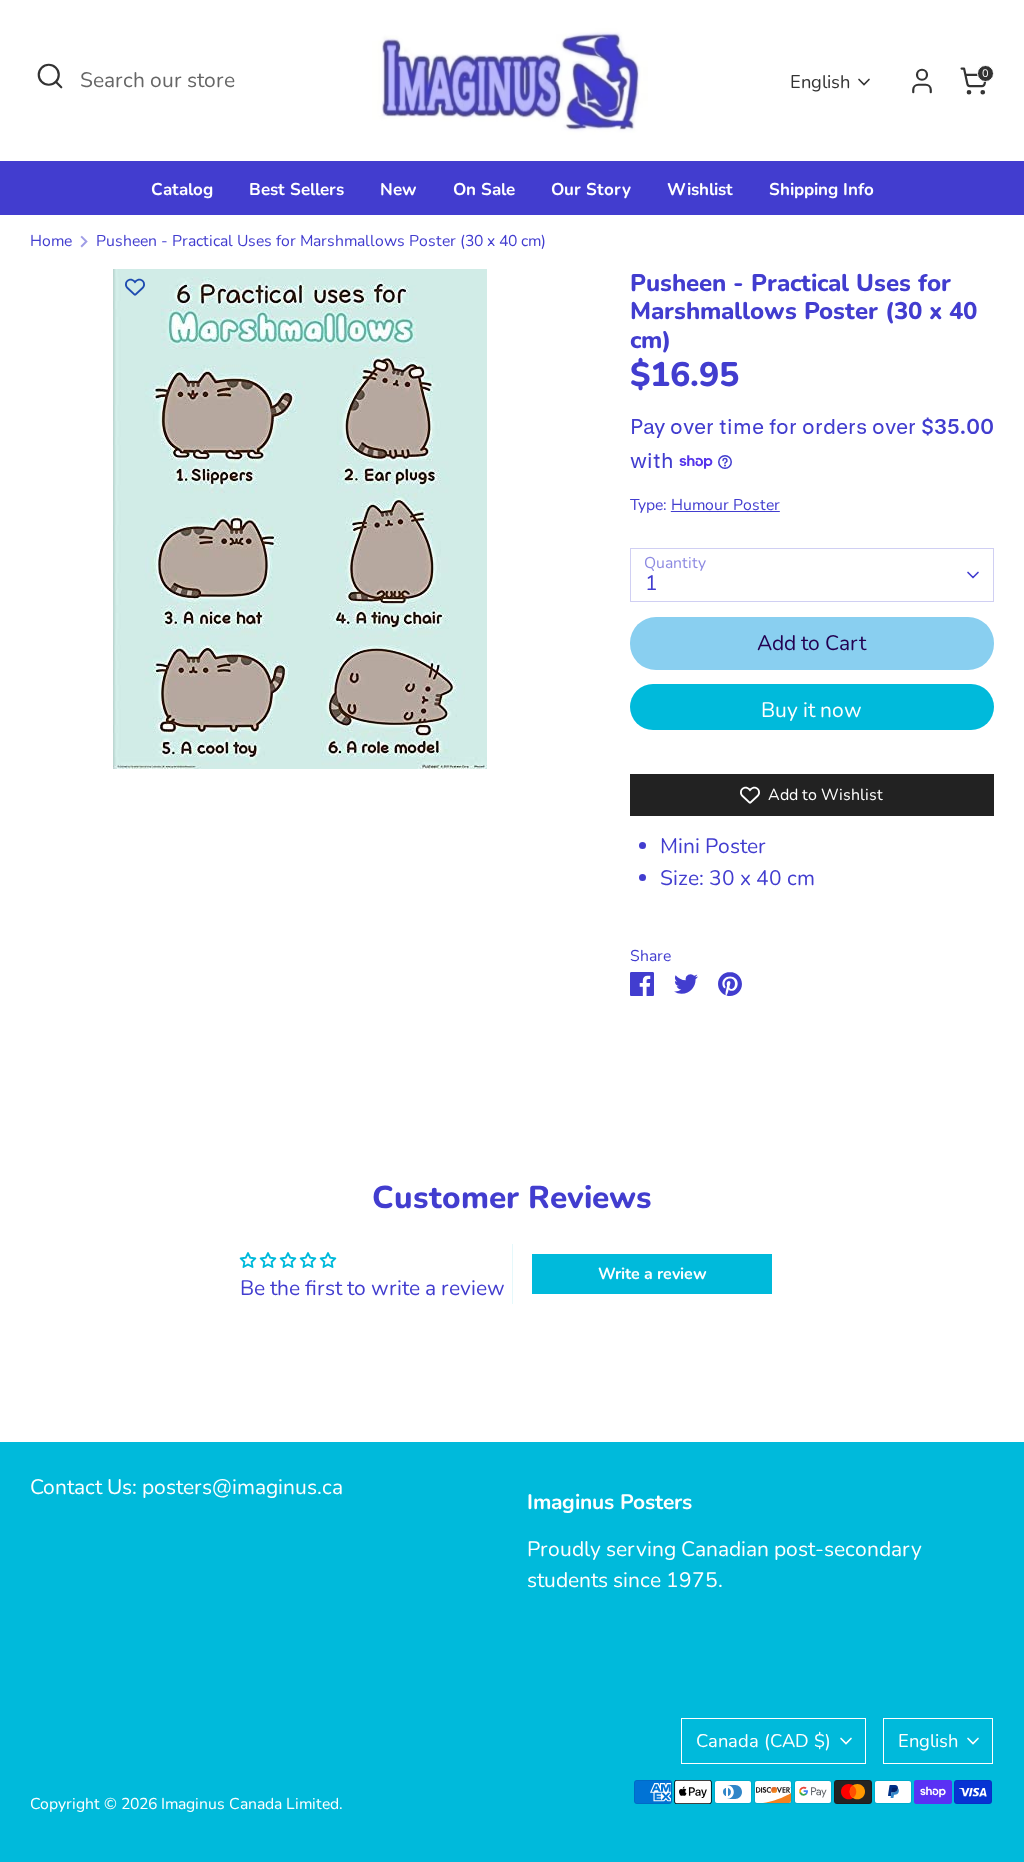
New (398, 189)
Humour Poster (725, 505)
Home (51, 241)
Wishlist (700, 189)
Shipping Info (821, 189)
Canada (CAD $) (763, 1740)
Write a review (652, 1274)
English (820, 81)
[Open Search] (50, 76)
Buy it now (811, 710)
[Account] (922, 81)
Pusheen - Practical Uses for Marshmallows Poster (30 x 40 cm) (321, 241)
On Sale (484, 189)
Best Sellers (296, 189)
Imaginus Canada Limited (250, 1804)
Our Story (591, 189)
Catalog (182, 189)
